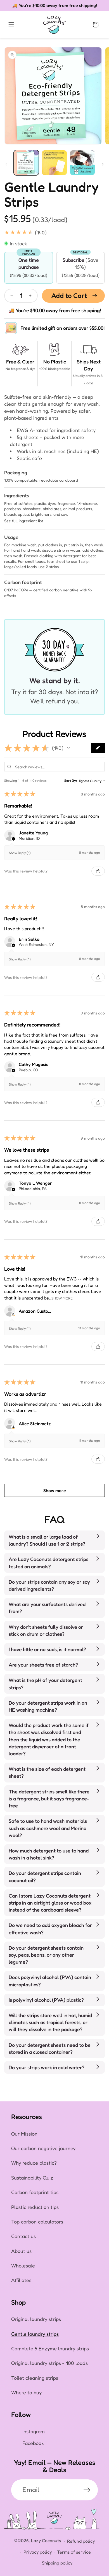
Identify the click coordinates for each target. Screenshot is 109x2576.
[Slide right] (103, 164)
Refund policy (81, 2541)
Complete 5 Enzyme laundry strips (50, 2348)
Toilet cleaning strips (35, 2378)
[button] (11, 25)
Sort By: (71, 781)
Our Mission (24, 2134)
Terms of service (74, 2552)
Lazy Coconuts (46, 2540)
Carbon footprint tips (35, 2192)
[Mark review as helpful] (98, 871)
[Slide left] (6, 164)
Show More (62, 1298)
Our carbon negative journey (43, 2148)
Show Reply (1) (20, 853)
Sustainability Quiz (32, 2178)
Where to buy (26, 2392)
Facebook (33, 2443)
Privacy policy (38, 2552)
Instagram (34, 2431)
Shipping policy (57, 2563)
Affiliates (21, 2280)
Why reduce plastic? (34, 2163)
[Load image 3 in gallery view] (82, 163)
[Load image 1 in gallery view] (26, 163)
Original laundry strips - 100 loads (49, 2363)
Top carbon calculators (37, 2222)
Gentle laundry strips (35, 2334)
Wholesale (23, 2265)
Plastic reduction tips (35, 2207)
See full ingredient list (24, 521)
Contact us (23, 2236)
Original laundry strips (36, 2319)
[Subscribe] (87, 2490)
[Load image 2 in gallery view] (54, 163)
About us (21, 2251)
